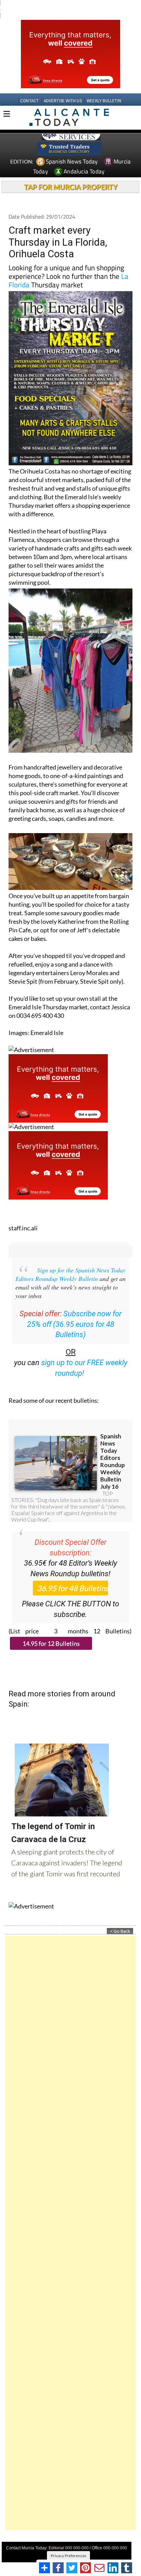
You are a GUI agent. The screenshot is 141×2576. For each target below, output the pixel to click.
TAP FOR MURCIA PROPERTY (71, 187)
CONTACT (29, 101)
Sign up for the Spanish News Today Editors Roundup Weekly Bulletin (70, 1274)
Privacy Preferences (68, 2556)
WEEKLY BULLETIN (104, 101)
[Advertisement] (70, 2233)
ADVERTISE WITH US (63, 101)
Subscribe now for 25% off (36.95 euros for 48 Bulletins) (74, 1324)
